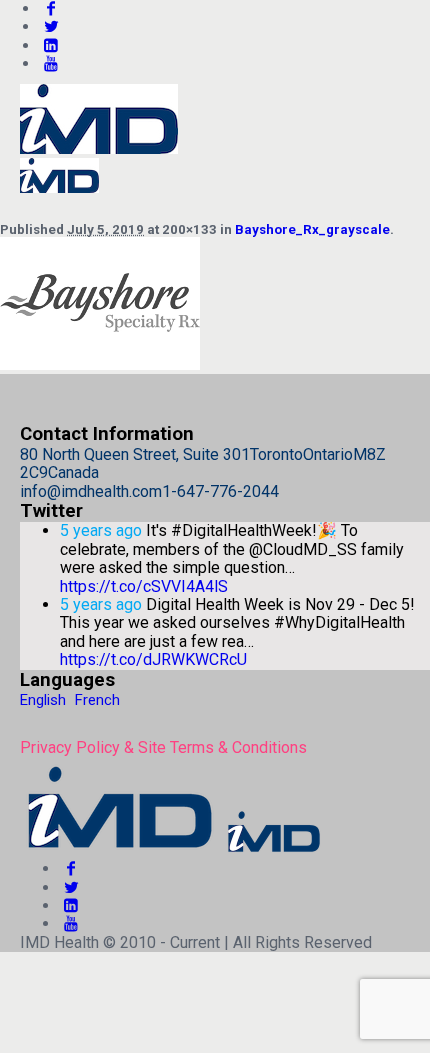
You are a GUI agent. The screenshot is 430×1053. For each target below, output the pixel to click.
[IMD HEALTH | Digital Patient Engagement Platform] (172, 850)
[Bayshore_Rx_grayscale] (100, 364)
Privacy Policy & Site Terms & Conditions (163, 747)
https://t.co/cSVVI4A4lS (144, 586)
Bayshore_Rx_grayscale (312, 229)
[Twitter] (51, 26)
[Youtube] (51, 63)
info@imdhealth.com (91, 491)
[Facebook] (71, 868)
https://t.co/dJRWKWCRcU (153, 659)
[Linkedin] (51, 45)
